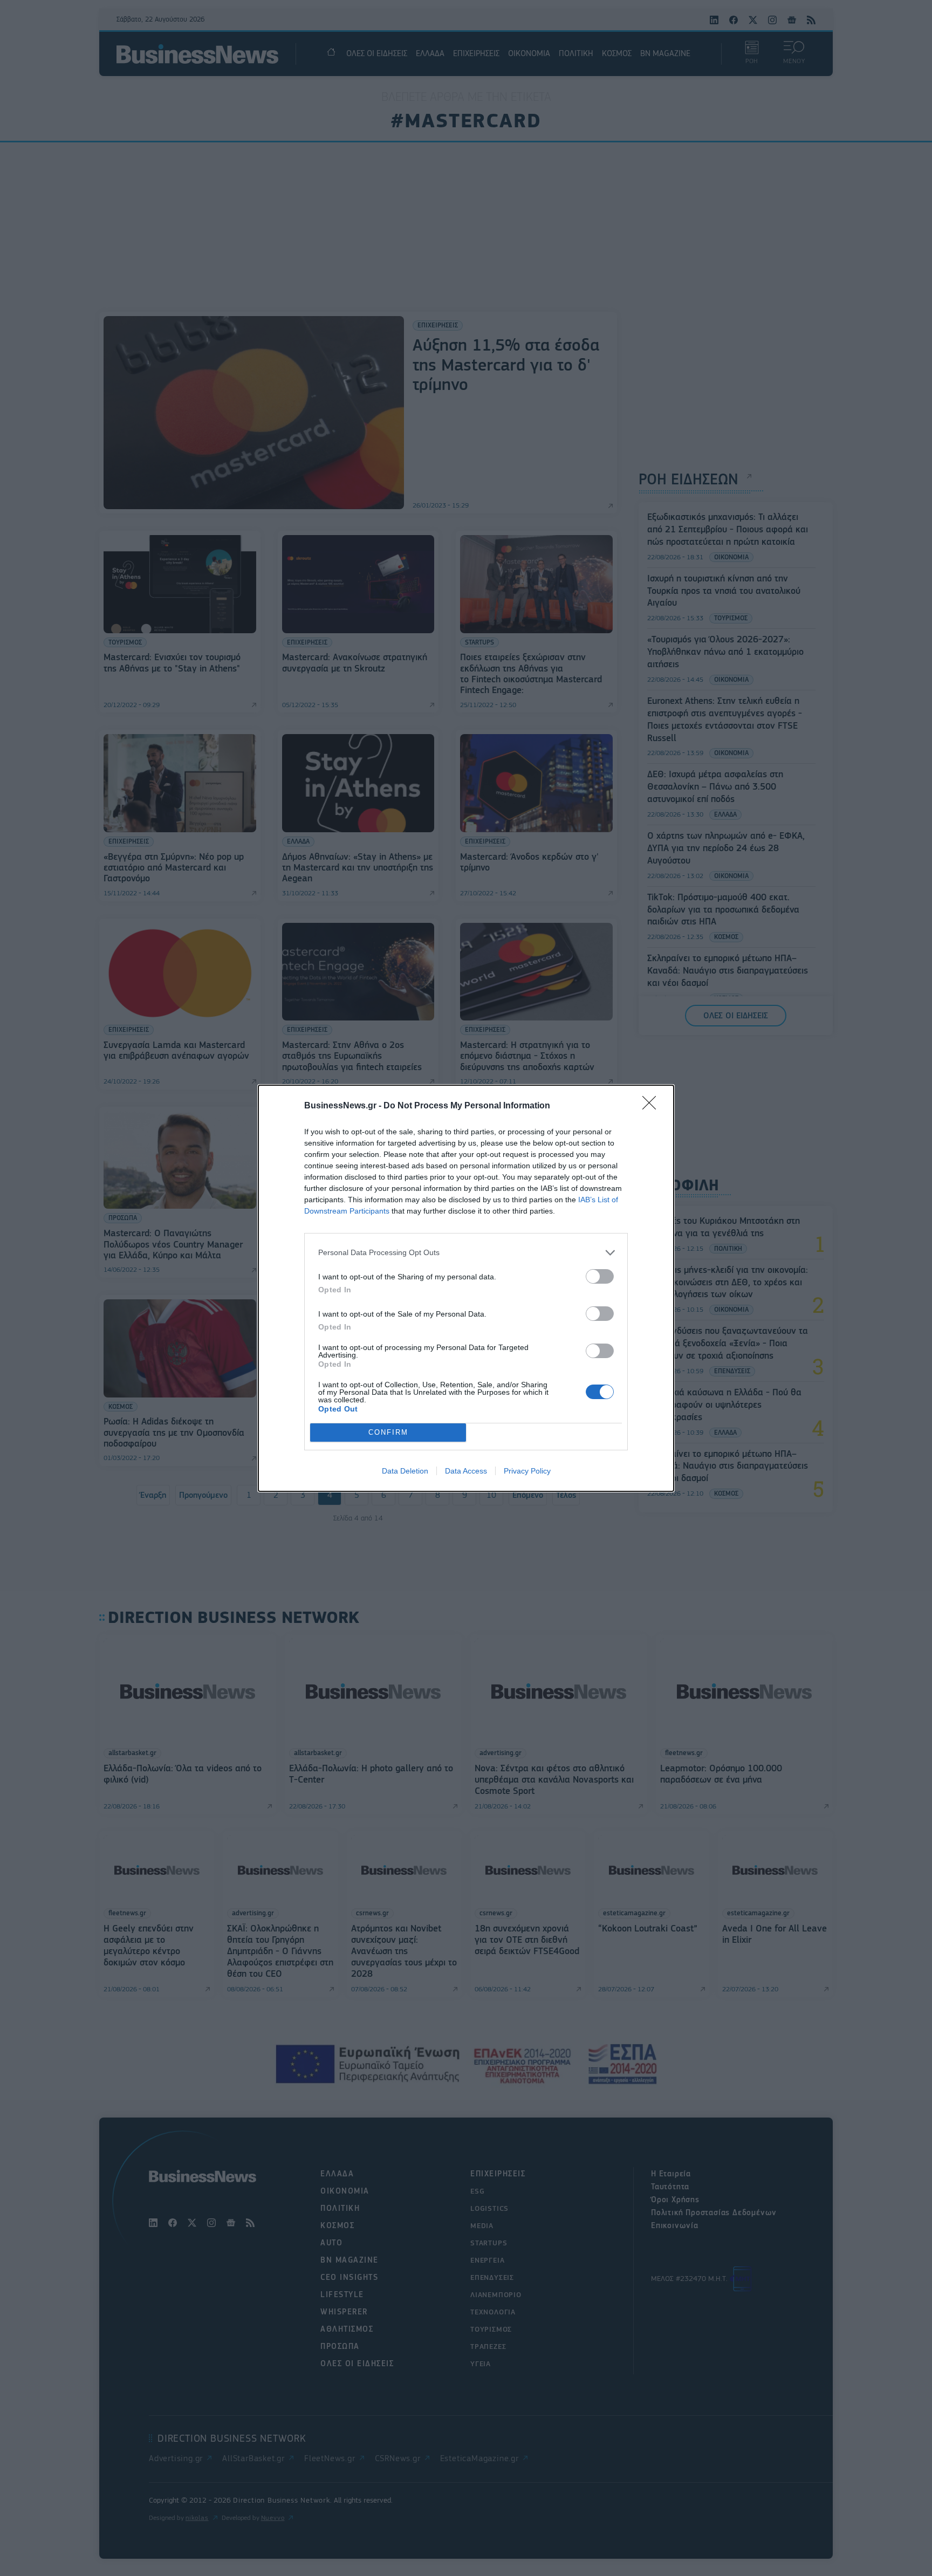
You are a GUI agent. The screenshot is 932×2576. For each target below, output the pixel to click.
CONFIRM (388, 1432)
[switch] (600, 1276)
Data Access (466, 1471)
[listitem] (466, 1253)
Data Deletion (405, 1471)
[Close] (653, 1106)
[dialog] (466, 1288)
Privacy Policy (527, 1471)
